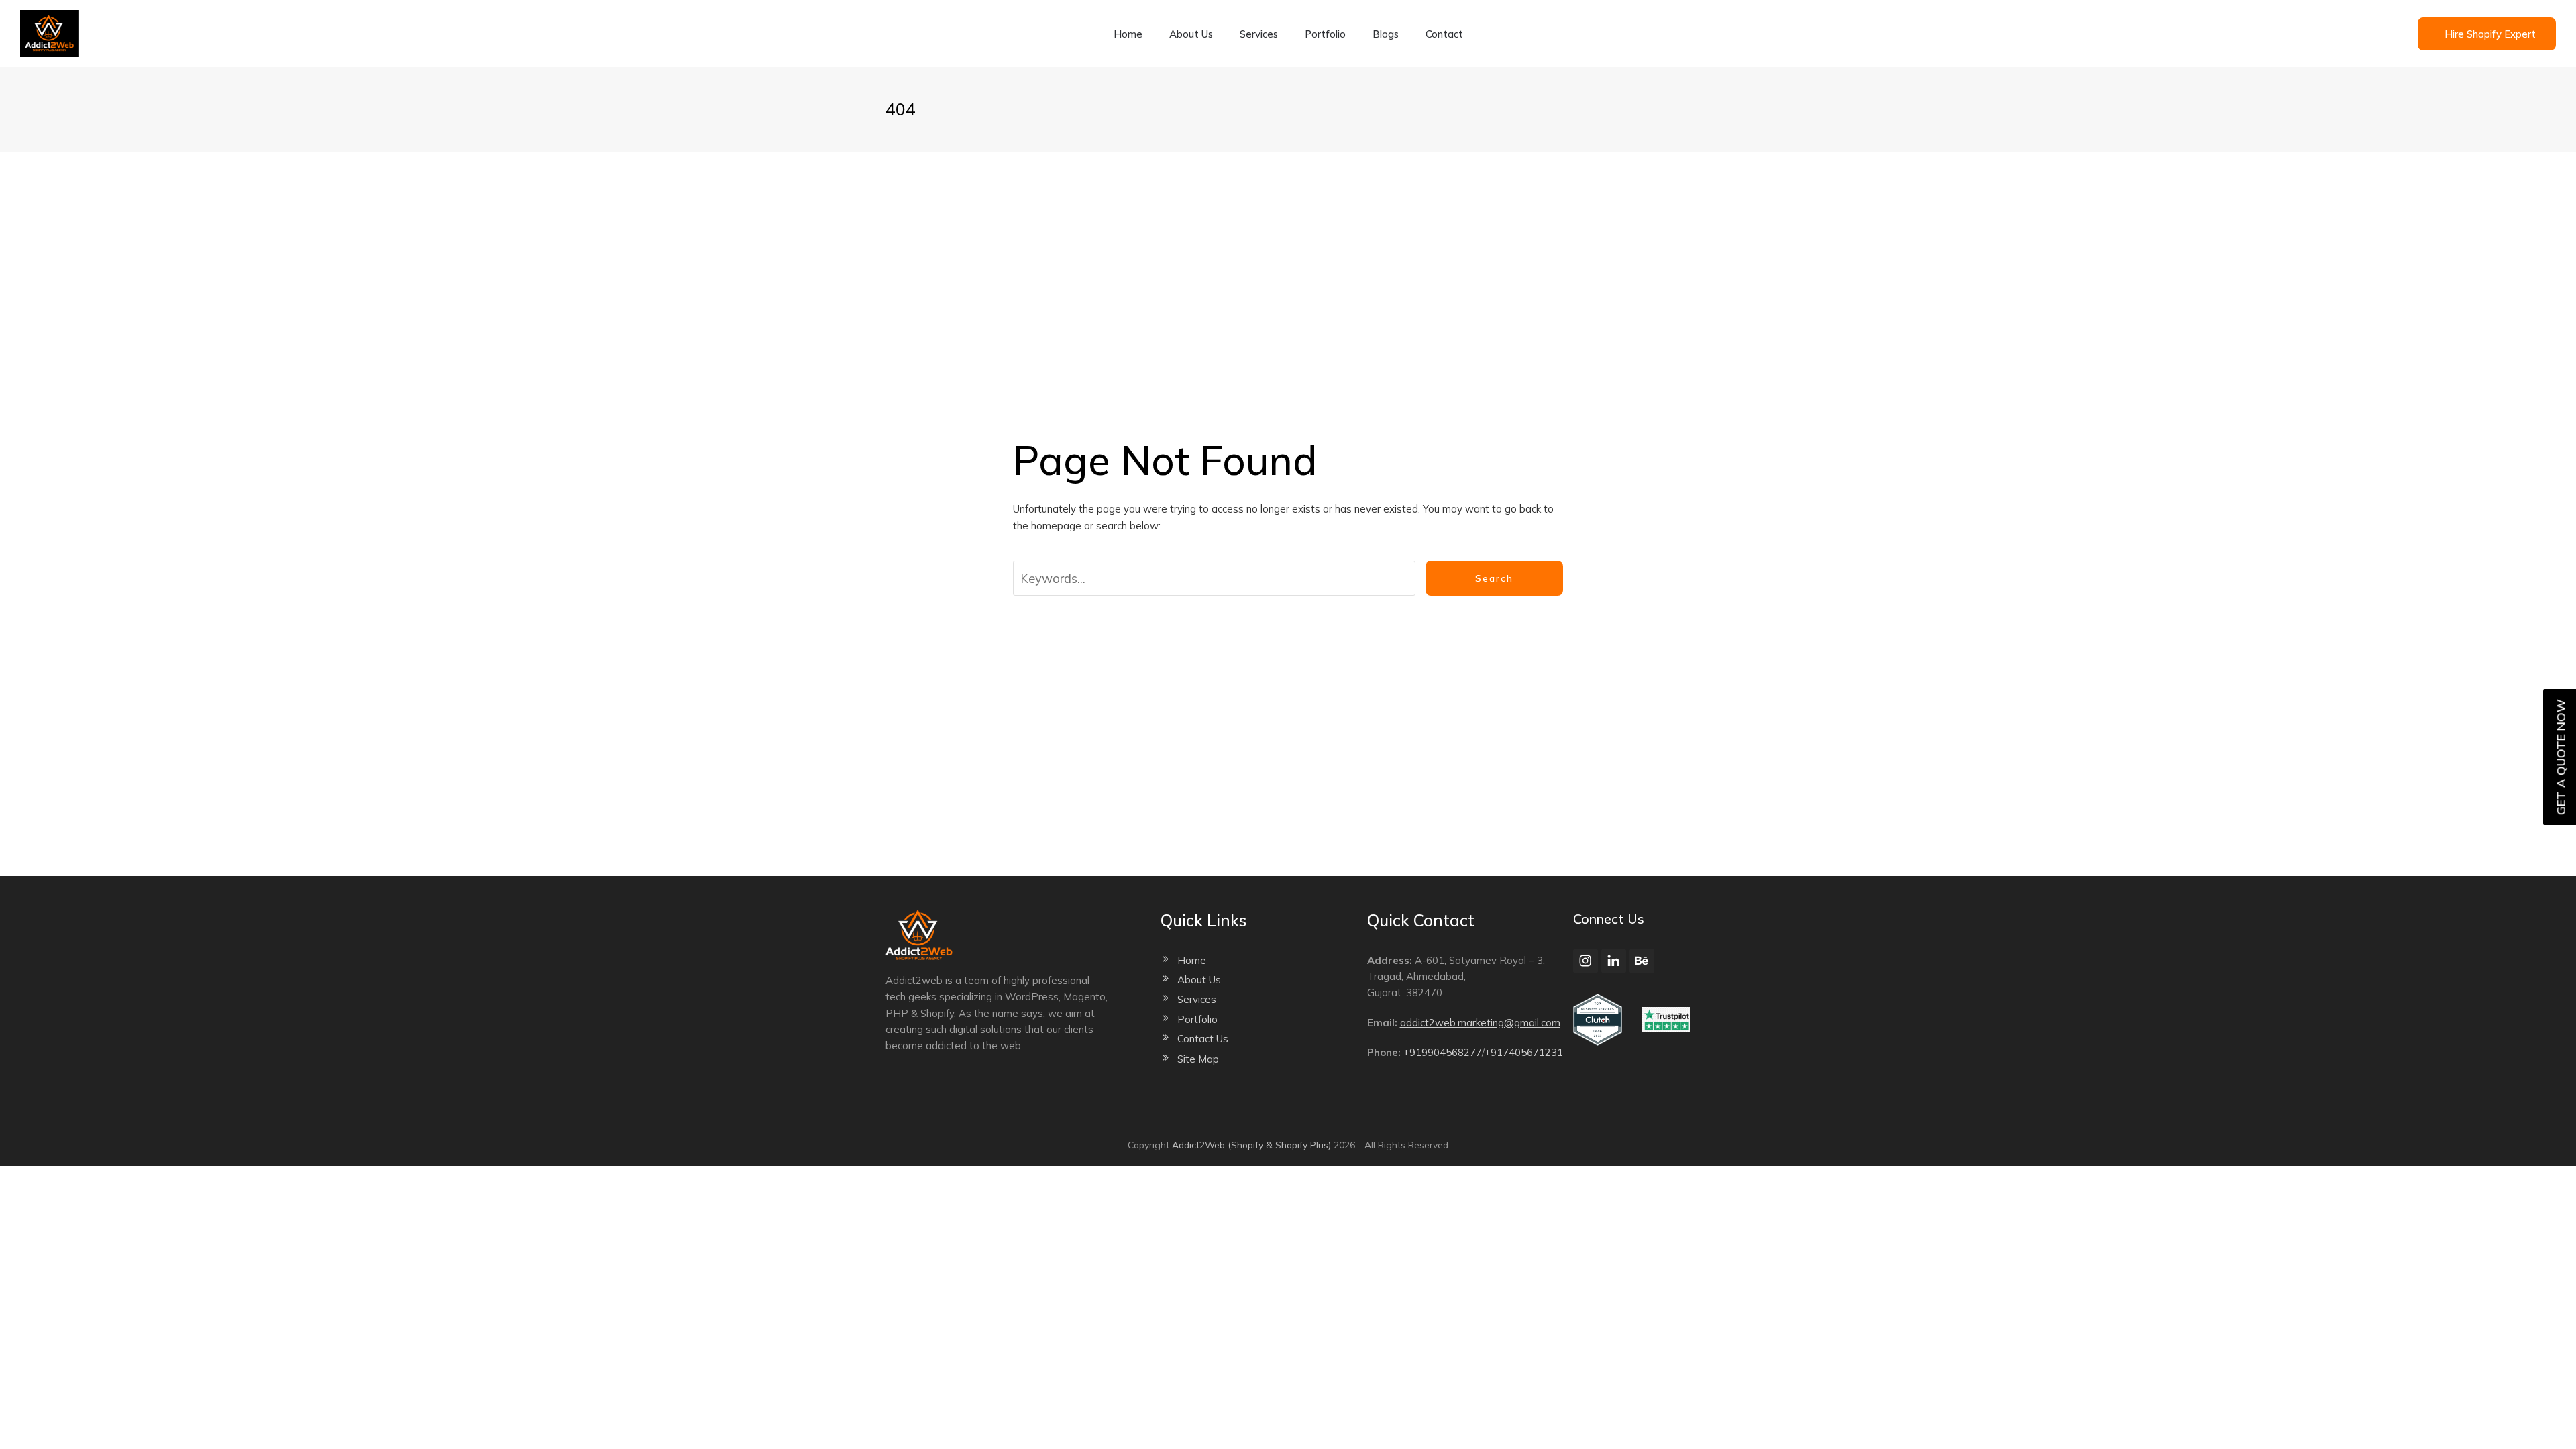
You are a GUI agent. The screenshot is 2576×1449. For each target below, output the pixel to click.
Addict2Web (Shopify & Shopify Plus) (1251, 1145)
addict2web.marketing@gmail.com (1480, 1023)
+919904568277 (1443, 1052)
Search (1494, 578)
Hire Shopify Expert (2490, 34)
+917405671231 (1524, 1052)
